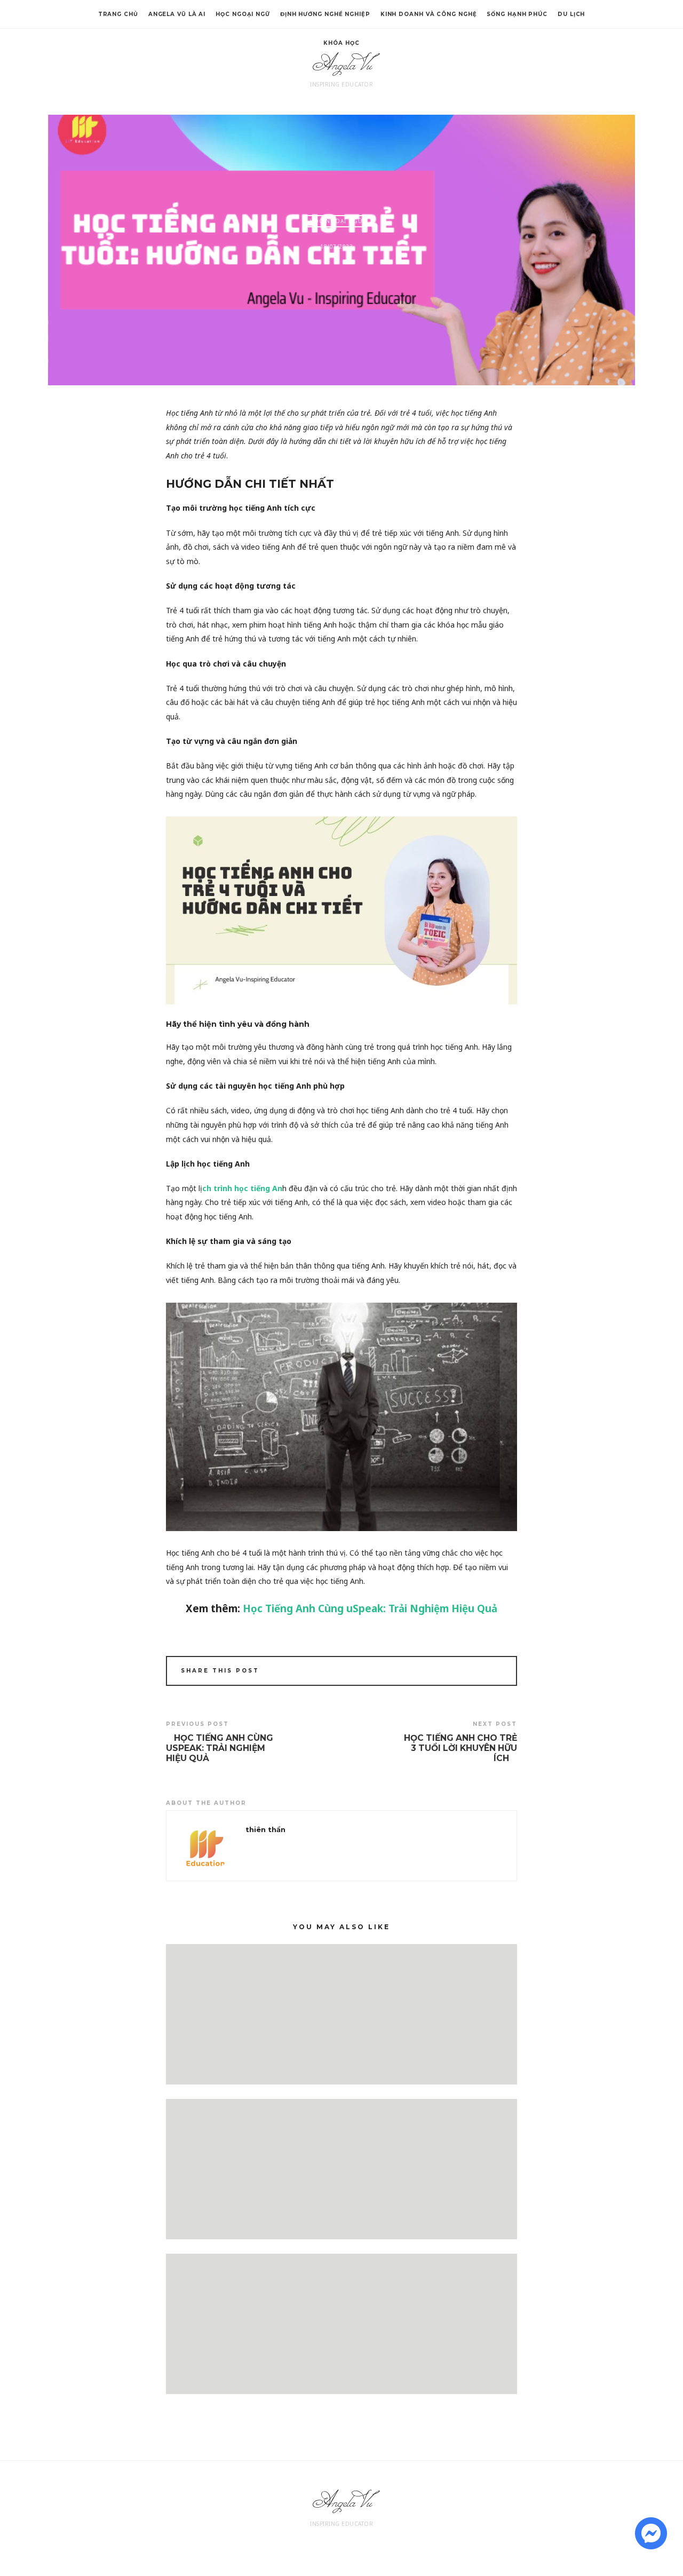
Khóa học (341, 43)
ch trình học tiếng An (242, 1188)
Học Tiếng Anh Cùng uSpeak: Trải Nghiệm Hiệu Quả (370, 1608)
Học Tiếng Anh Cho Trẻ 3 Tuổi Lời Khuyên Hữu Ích (460, 1748)
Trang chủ (118, 14)
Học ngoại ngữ (243, 14)
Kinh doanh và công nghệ (429, 14)
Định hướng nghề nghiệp (325, 14)
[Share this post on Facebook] (466, 1672)
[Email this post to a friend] (495, 1672)
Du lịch (571, 14)
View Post (342, 2068)
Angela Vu (342, 64)
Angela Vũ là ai (177, 14)
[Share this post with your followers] (481, 1672)
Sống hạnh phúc (517, 14)
